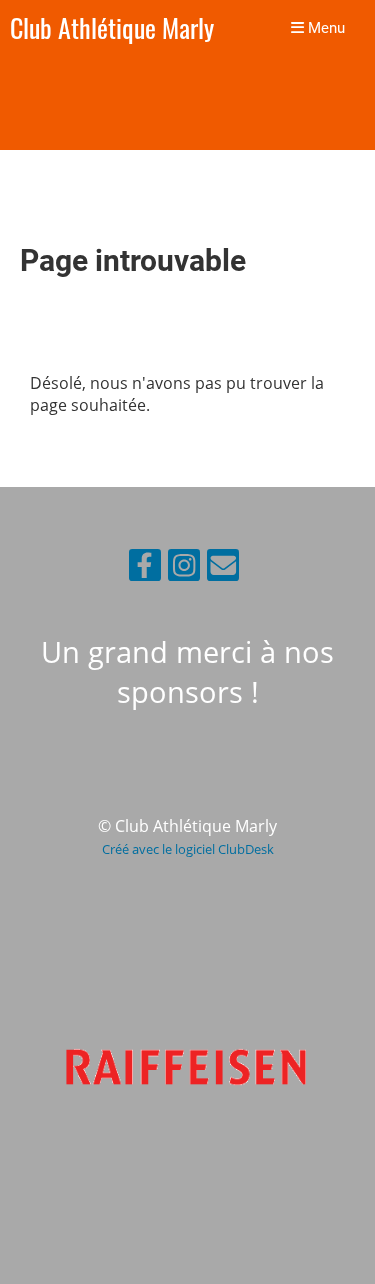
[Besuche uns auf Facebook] (145, 568)
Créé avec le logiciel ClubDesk (188, 849)
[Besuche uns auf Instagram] (184, 568)
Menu (324, 28)
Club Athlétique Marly (112, 28)
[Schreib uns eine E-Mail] (223, 568)
